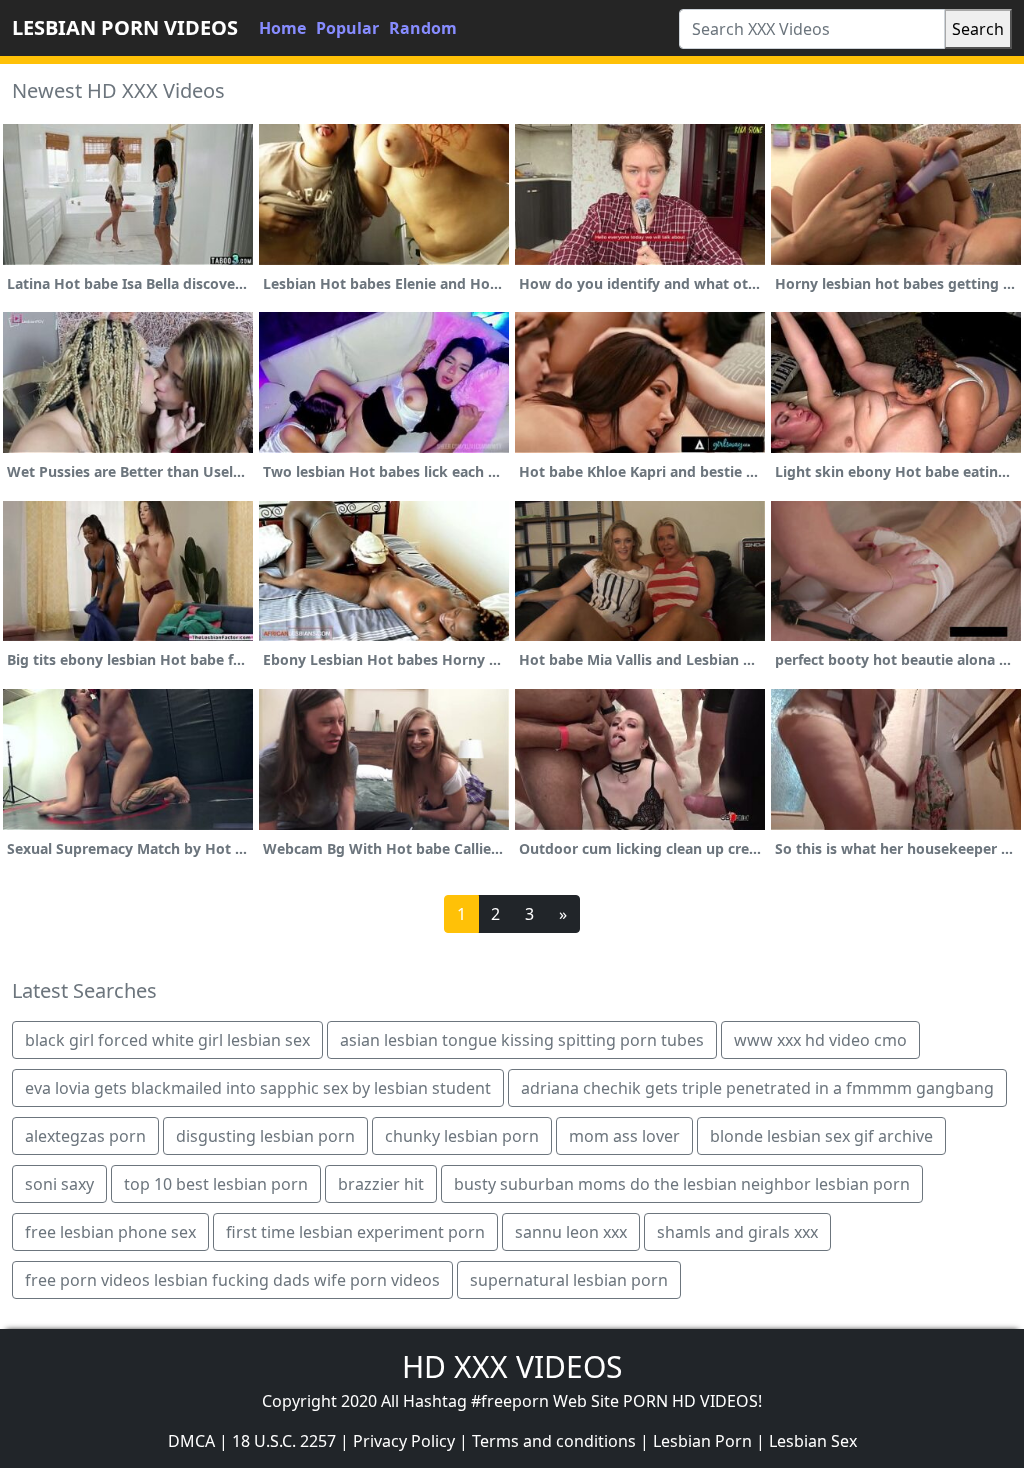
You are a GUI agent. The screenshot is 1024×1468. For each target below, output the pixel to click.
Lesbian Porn (702, 1441)
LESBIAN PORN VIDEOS (125, 27)
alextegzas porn (85, 1136)
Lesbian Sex (813, 1441)
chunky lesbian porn (462, 1136)
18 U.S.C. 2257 (284, 1441)
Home (282, 28)
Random (423, 28)
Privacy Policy (404, 1441)
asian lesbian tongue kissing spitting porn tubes (522, 1040)
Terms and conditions (554, 1441)
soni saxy (59, 1184)
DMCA (191, 1441)
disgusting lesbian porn (265, 1136)
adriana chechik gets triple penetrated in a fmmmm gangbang (757, 1088)
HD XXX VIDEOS (512, 1366)
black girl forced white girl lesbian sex (167, 1040)
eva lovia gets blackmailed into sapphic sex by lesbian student (258, 1088)
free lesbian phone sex (110, 1232)
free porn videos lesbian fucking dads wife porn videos (232, 1280)
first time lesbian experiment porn (355, 1232)
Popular (347, 28)
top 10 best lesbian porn (216, 1184)
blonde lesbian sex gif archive (821, 1136)
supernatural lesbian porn (569, 1280)
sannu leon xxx (571, 1232)
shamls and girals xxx (737, 1232)
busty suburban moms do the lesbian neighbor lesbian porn (682, 1184)
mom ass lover (624, 1136)
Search (978, 29)
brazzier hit (381, 1184)
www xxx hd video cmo (820, 1040)
